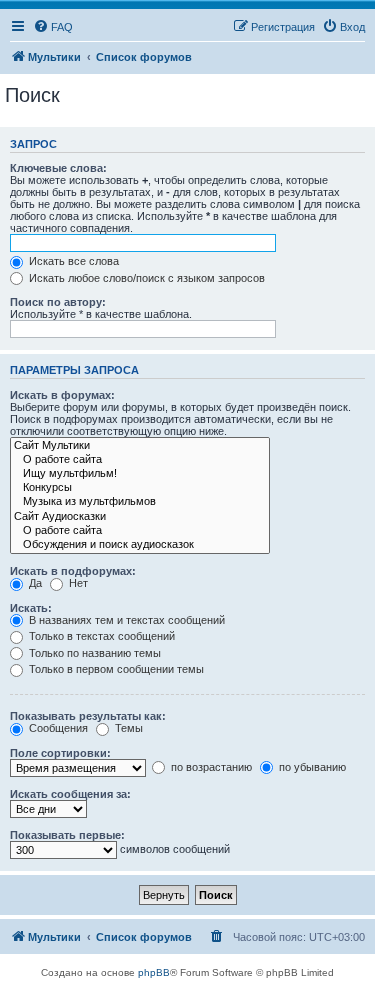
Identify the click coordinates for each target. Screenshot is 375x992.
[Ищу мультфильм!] (140, 474)
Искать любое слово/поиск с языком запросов (145, 278)
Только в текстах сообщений (100, 636)
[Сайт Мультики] (140, 446)
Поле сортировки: (60, 753)
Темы (127, 728)
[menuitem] (53, 27)
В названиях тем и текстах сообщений (125, 620)
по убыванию (311, 767)
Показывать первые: (67, 835)
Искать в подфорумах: (73, 571)
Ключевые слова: (58, 168)
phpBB (154, 972)
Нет (77, 583)
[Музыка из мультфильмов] (140, 502)
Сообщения (57, 728)
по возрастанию (210, 767)
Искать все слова (72, 261)
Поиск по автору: (58, 302)
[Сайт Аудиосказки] (140, 517)
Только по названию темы (93, 653)
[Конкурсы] (140, 488)
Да (34, 583)
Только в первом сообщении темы (115, 669)
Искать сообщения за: (70, 794)
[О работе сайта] (140, 460)
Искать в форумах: (62, 395)
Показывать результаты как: (88, 716)
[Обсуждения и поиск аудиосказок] (140, 545)
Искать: (31, 608)
